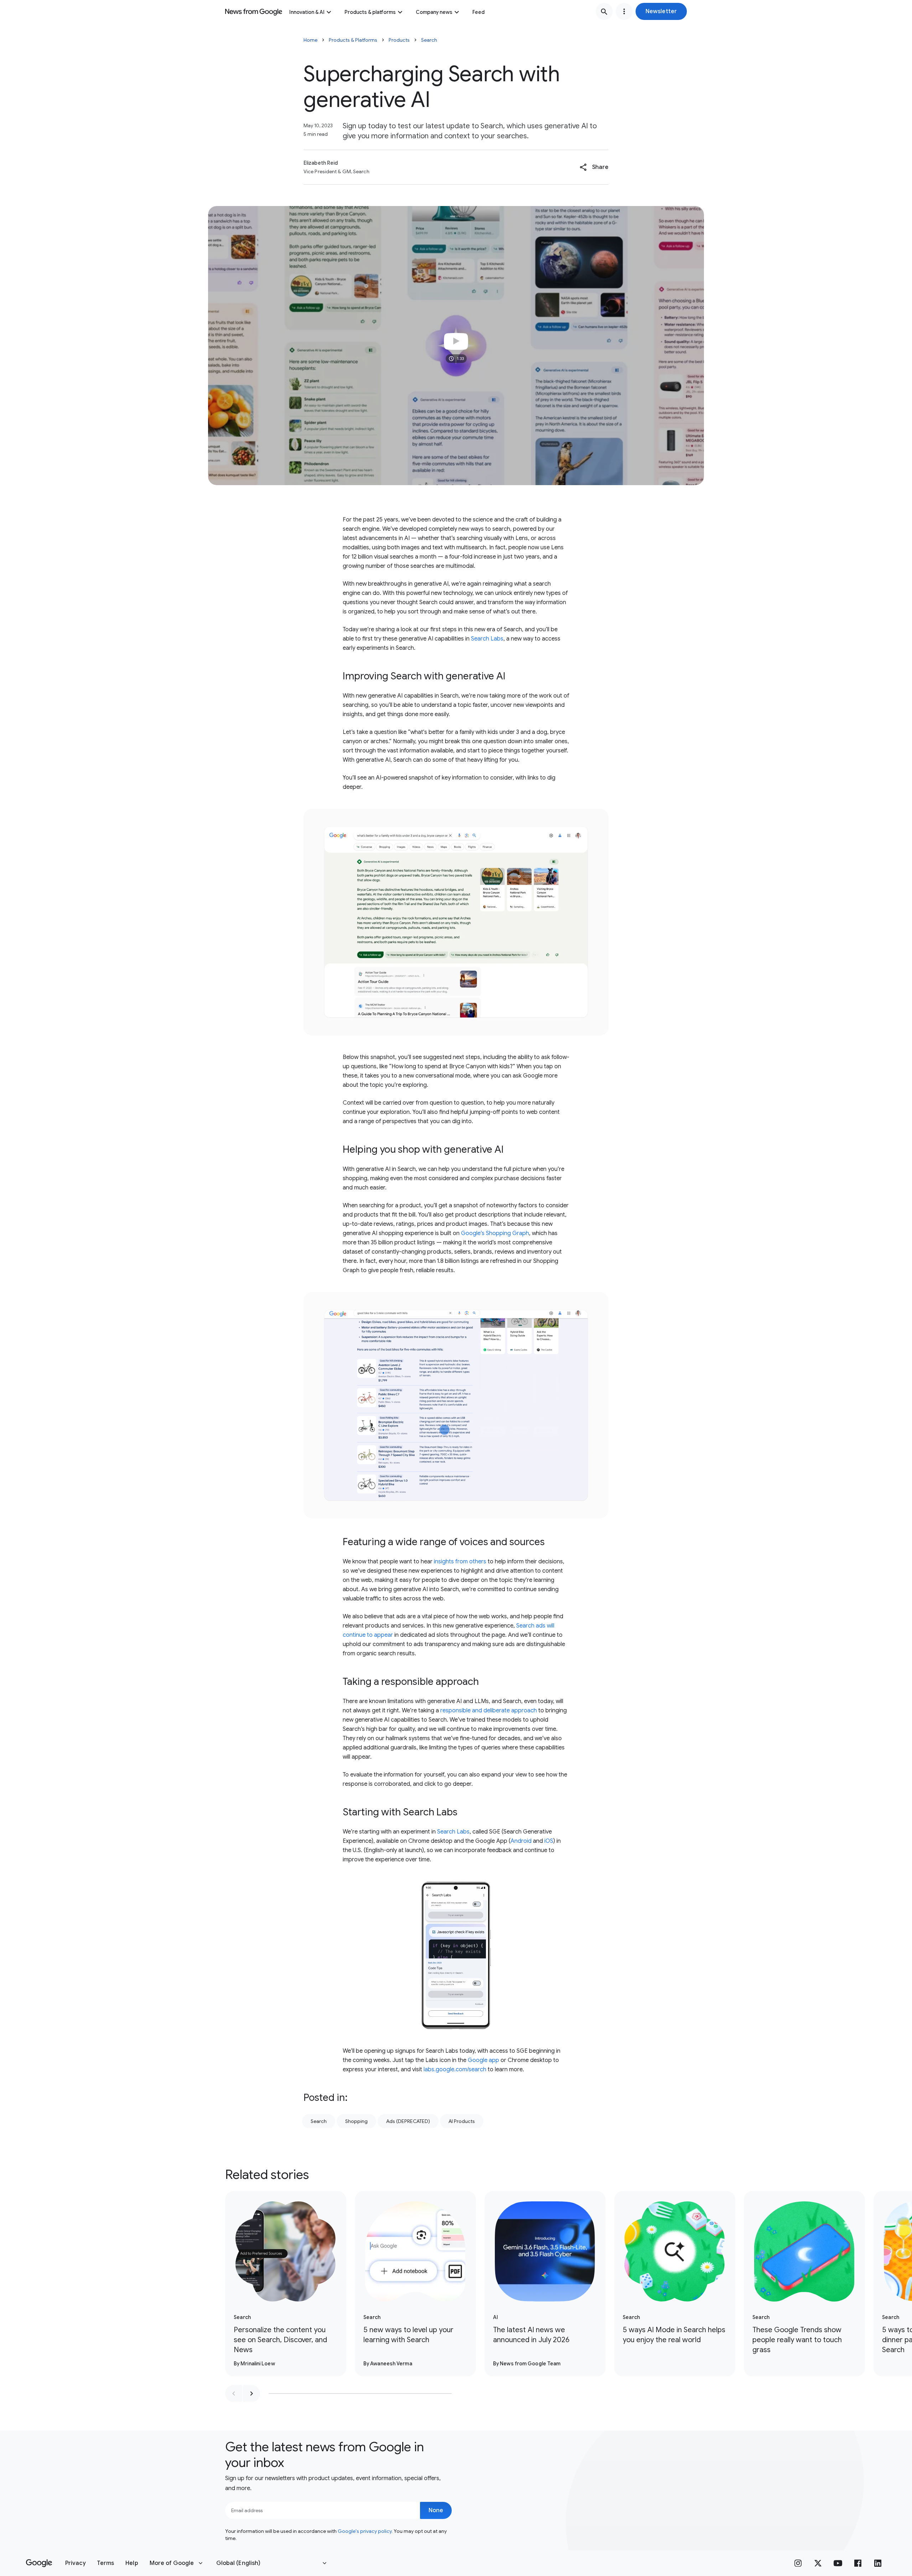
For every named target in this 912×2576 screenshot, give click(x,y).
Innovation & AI (307, 12)
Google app (483, 2060)
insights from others (460, 1562)
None (436, 2510)
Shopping (356, 2121)
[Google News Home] (254, 11)
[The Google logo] (39, 2563)
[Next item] (252, 2394)
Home (310, 40)
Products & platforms (370, 12)
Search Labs (487, 639)
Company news (434, 12)
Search (429, 40)
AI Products (462, 2121)
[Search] (604, 11)
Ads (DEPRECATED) (408, 2121)
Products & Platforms (353, 40)
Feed (478, 12)
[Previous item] (234, 2394)
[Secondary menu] (624, 11)
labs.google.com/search (455, 2069)
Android (521, 1841)
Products (399, 40)
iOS (549, 1841)
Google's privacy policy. (365, 2531)
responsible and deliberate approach (489, 1711)
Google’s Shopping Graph (495, 1233)
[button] (661, 11)
